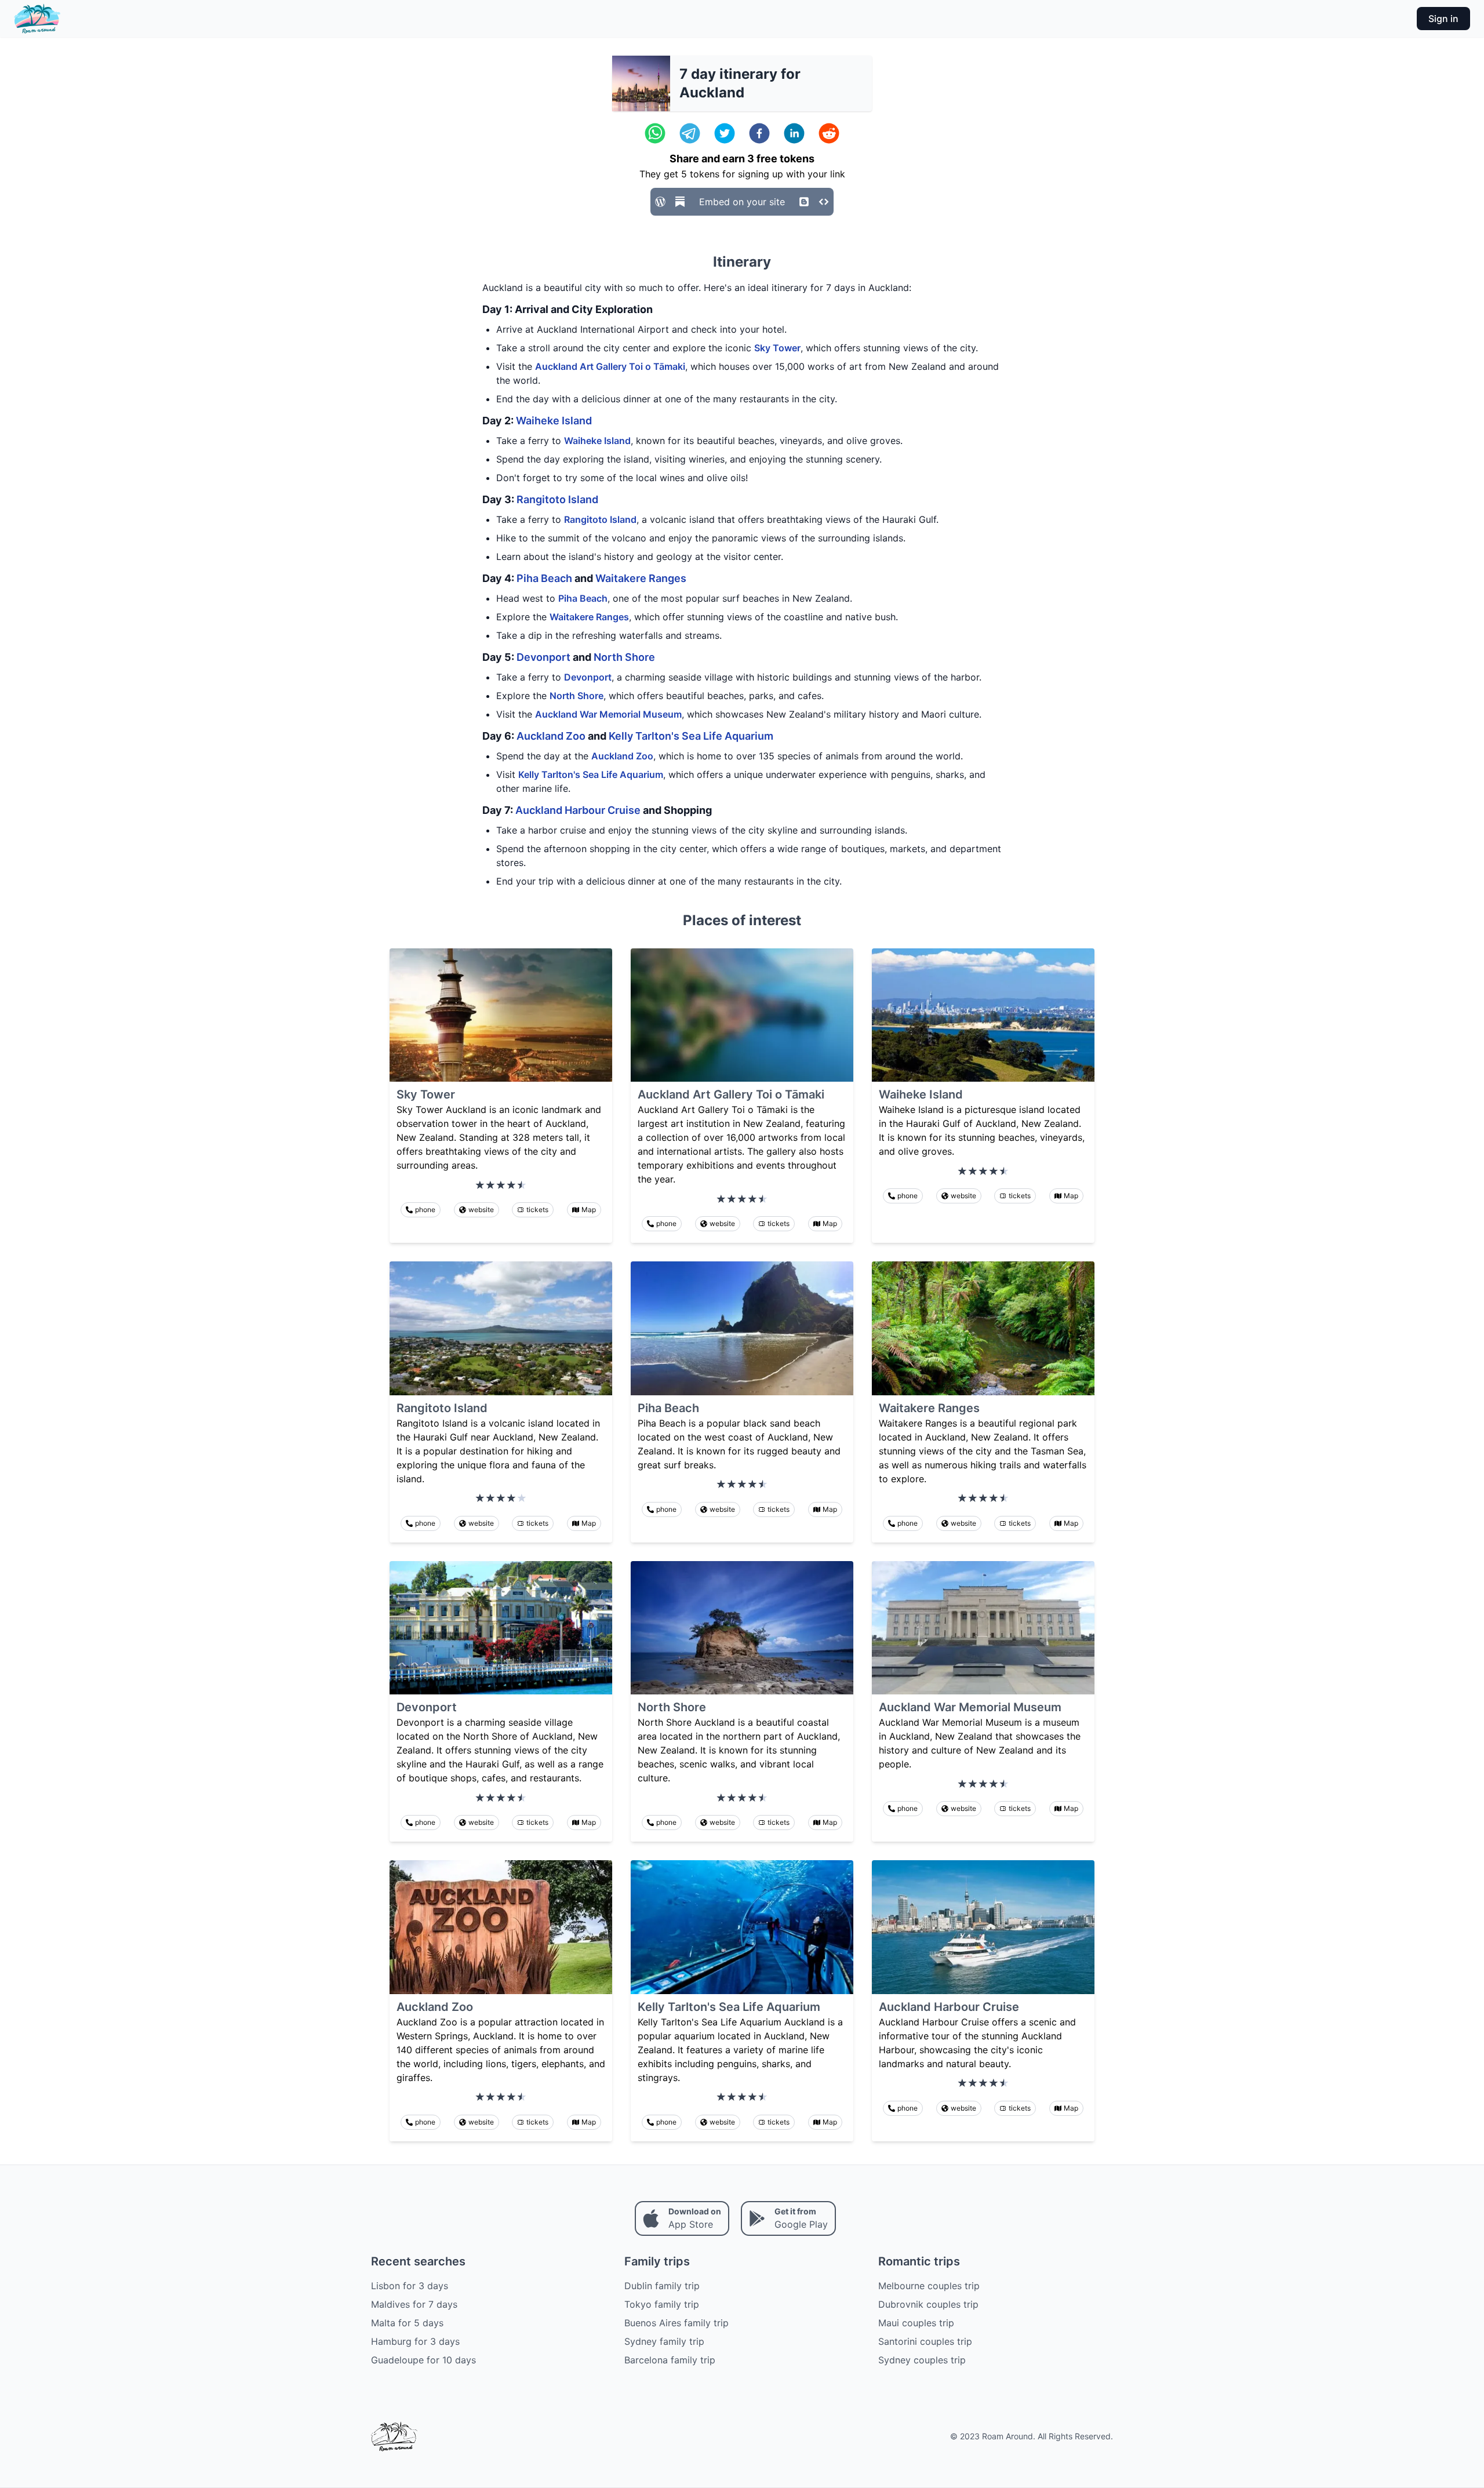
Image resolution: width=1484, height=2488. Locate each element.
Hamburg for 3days (415, 2341)
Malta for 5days (407, 2323)
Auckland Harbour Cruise (578, 810)
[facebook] (759, 133)
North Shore (624, 657)
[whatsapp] (655, 133)
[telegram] (690, 133)
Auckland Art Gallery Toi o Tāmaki (610, 366)
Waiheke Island (554, 421)
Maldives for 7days (414, 2304)
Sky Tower (777, 348)
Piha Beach (544, 578)
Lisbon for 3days (410, 2286)
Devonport (543, 657)
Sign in (1443, 19)
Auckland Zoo (551, 736)
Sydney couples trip (922, 2360)
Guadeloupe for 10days (423, 2360)
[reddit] (829, 133)
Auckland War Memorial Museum (608, 714)
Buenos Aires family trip (676, 2323)
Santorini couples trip (925, 2341)
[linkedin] (794, 133)
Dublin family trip (662, 2286)
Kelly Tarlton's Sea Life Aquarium (691, 736)
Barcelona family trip (670, 2360)
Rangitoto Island (557, 499)
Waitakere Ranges (641, 578)
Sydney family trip (664, 2341)
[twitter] (725, 133)
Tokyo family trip (662, 2304)
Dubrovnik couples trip (928, 2304)
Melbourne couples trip (929, 2286)
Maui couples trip (916, 2323)
